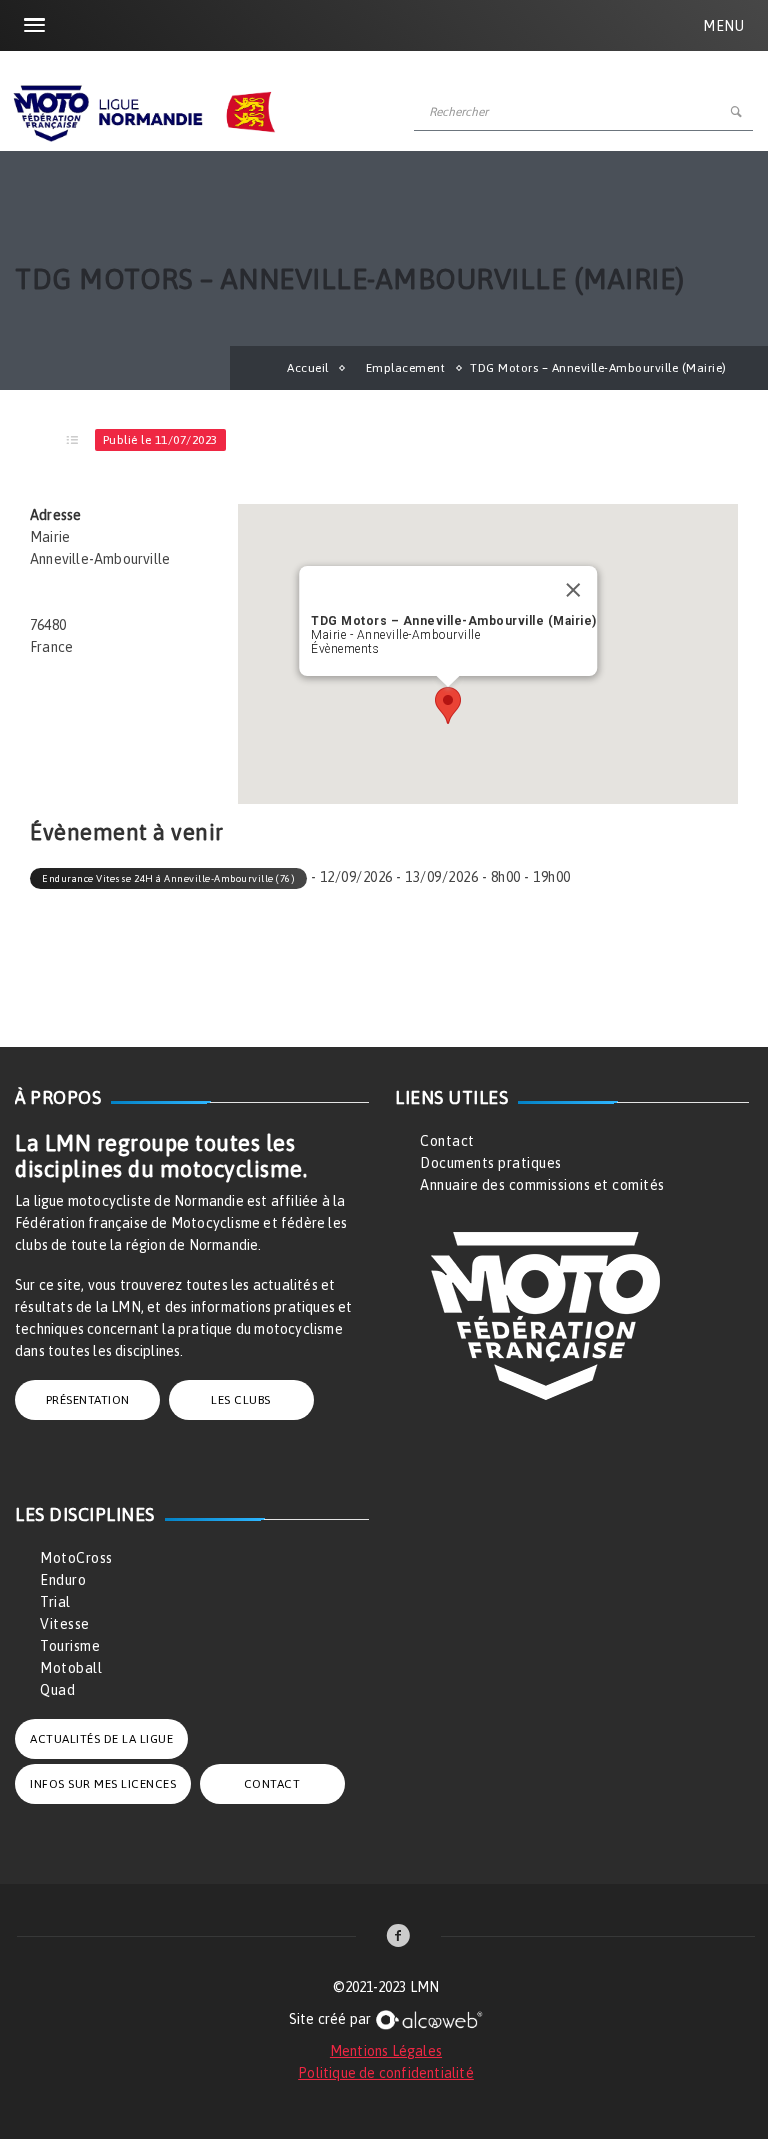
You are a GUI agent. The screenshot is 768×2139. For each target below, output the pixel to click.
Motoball (71, 1668)
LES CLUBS (241, 1400)
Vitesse (65, 1624)
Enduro (63, 1580)
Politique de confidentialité (386, 2073)
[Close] (573, 590)
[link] (398, 1937)
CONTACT (272, 1784)
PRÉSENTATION (88, 1400)
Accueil (308, 368)
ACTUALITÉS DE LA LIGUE (101, 1739)
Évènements (345, 649)
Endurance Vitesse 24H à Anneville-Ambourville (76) (168, 878)
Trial (55, 1602)
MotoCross (76, 1558)
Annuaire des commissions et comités (542, 1185)
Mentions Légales (386, 2051)
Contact (447, 1141)
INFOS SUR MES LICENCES (103, 1784)
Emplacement (406, 368)
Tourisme (70, 1646)
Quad (57, 1690)
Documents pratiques (491, 1163)
